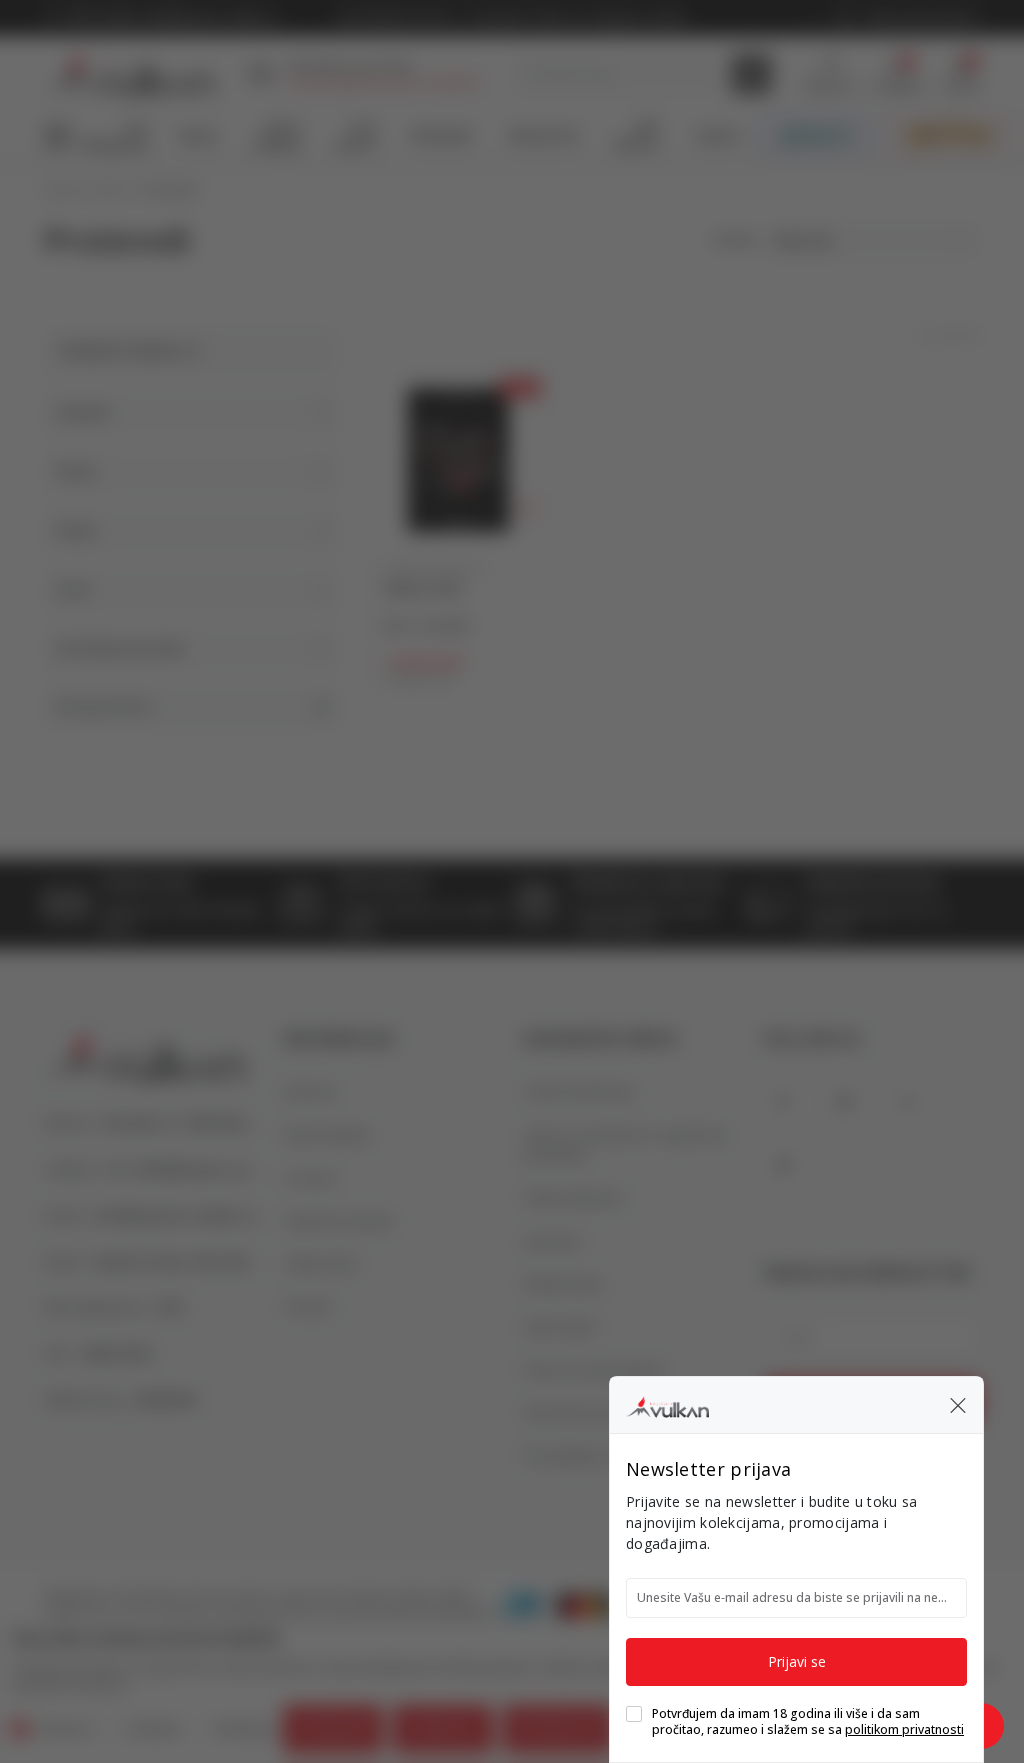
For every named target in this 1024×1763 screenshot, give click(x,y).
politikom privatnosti (904, 1729)
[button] (958, 1405)
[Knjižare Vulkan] (667, 1404)
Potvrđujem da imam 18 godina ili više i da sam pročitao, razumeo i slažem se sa (808, 1722)
